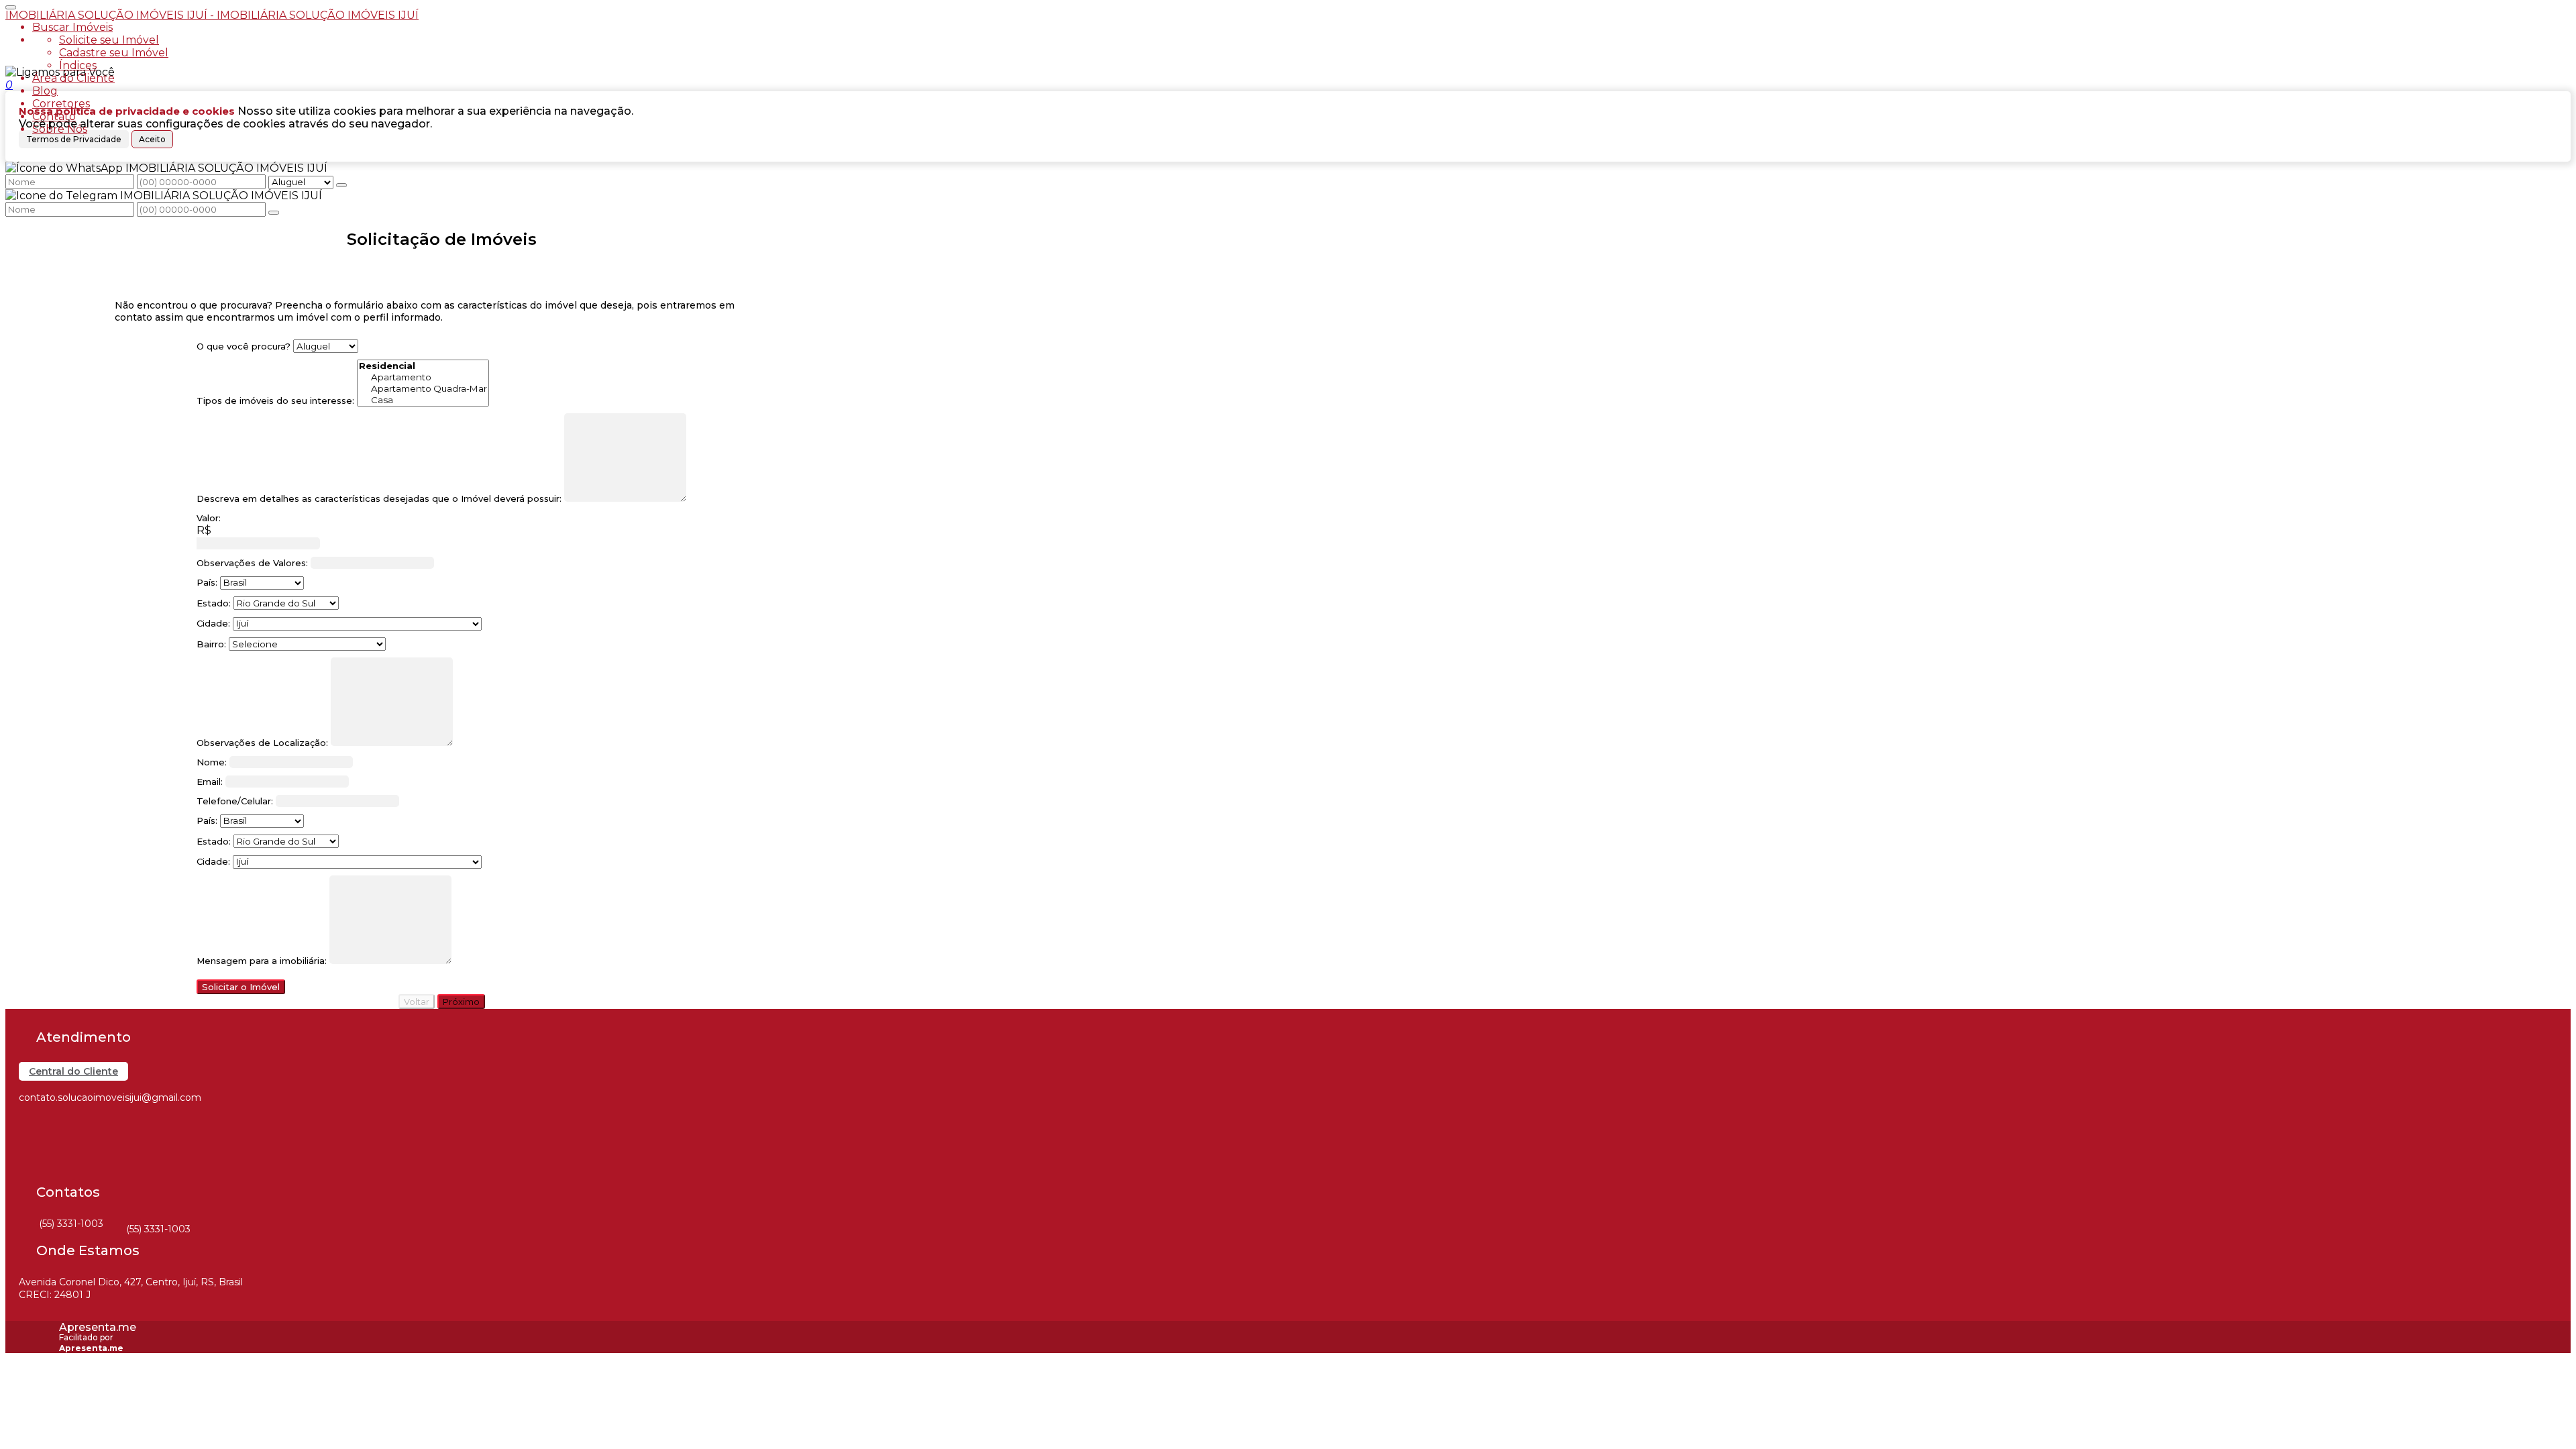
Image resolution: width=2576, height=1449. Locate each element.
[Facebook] (31, 1125)
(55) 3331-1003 (71, 1224)
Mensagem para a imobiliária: (262, 961)
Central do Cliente (73, 1071)
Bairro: (211, 644)
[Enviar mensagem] (341, 185)
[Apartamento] (423, 377)
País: (207, 582)
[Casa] (423, 400)
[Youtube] (31, 1172)
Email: (210, 782)
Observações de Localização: (262, 743)
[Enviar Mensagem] (274, 213)
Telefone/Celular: (235, 801)
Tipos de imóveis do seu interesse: (275, 400)
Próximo (461, 1002)
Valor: (209, 518)
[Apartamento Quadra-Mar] (423, 389)
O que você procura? (244, 346)
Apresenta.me (98, 1327)
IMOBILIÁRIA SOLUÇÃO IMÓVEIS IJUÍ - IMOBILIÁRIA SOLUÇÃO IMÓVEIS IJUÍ (212, 15)
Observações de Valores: (252, 563)
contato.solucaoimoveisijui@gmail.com (110, 1097)
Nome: (212, 762)
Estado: (214, 603)
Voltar (417, 1002)
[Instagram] (31, 1149)
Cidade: (213, 623)
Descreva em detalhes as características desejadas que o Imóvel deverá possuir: (379, 498)
